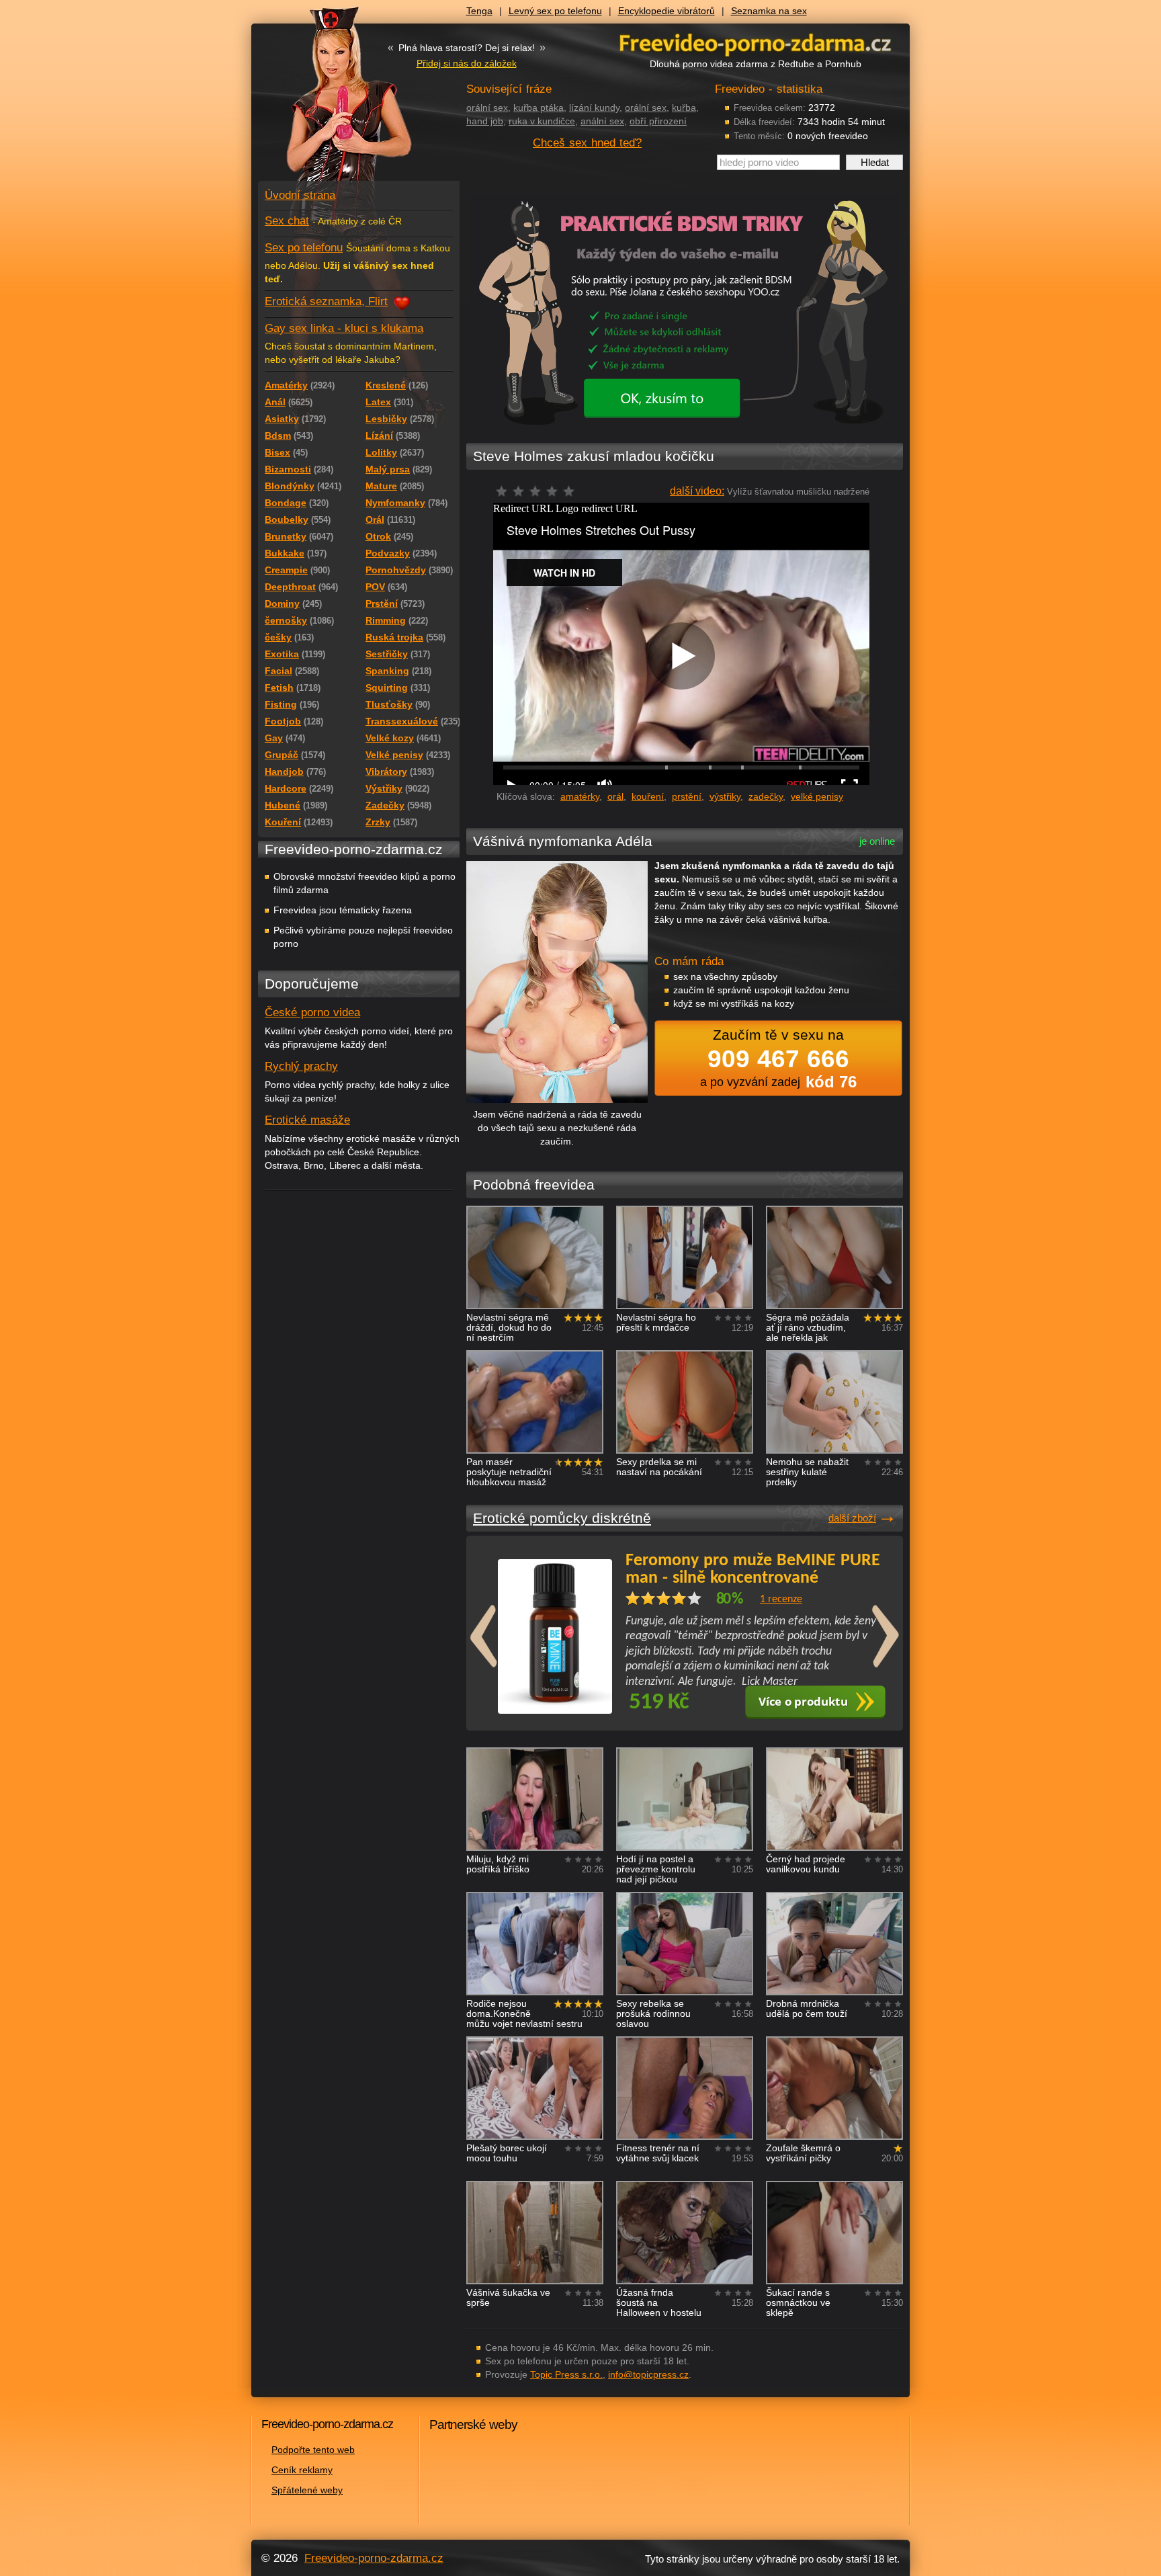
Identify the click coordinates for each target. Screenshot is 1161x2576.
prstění (687, 796)
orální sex (487, 108)
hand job (485, 121)
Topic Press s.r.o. (566, 2374)
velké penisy (817, 796)
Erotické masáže (307, 1120)
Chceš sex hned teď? (587, 143)
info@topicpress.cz (648, 2374)
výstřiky (725, 796)
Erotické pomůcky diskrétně (562, 1518)
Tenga (479, 11)
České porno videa (312, 1012)
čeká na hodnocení (539, 495)
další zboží (852, 1518)
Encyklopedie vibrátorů (666, 11)
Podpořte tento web (313, 2450)
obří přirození (658, 121)
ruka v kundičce (542, 121)
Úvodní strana (300, 195)
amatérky (580, 796)
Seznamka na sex (769, 11)
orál (615, 796)
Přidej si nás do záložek (467, 63)
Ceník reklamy (302, 2470)
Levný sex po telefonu (555, 11)
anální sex (602, 121)
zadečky (766, 796)
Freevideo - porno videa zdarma (755, 43)
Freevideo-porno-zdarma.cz (374, 2558)
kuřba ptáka (539, 108)
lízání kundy (594, 108)
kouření (648, 796)
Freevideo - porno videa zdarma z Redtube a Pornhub (332, 101)
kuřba (684, 108)
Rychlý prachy (301, 1066)
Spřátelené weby (307, 2490)
